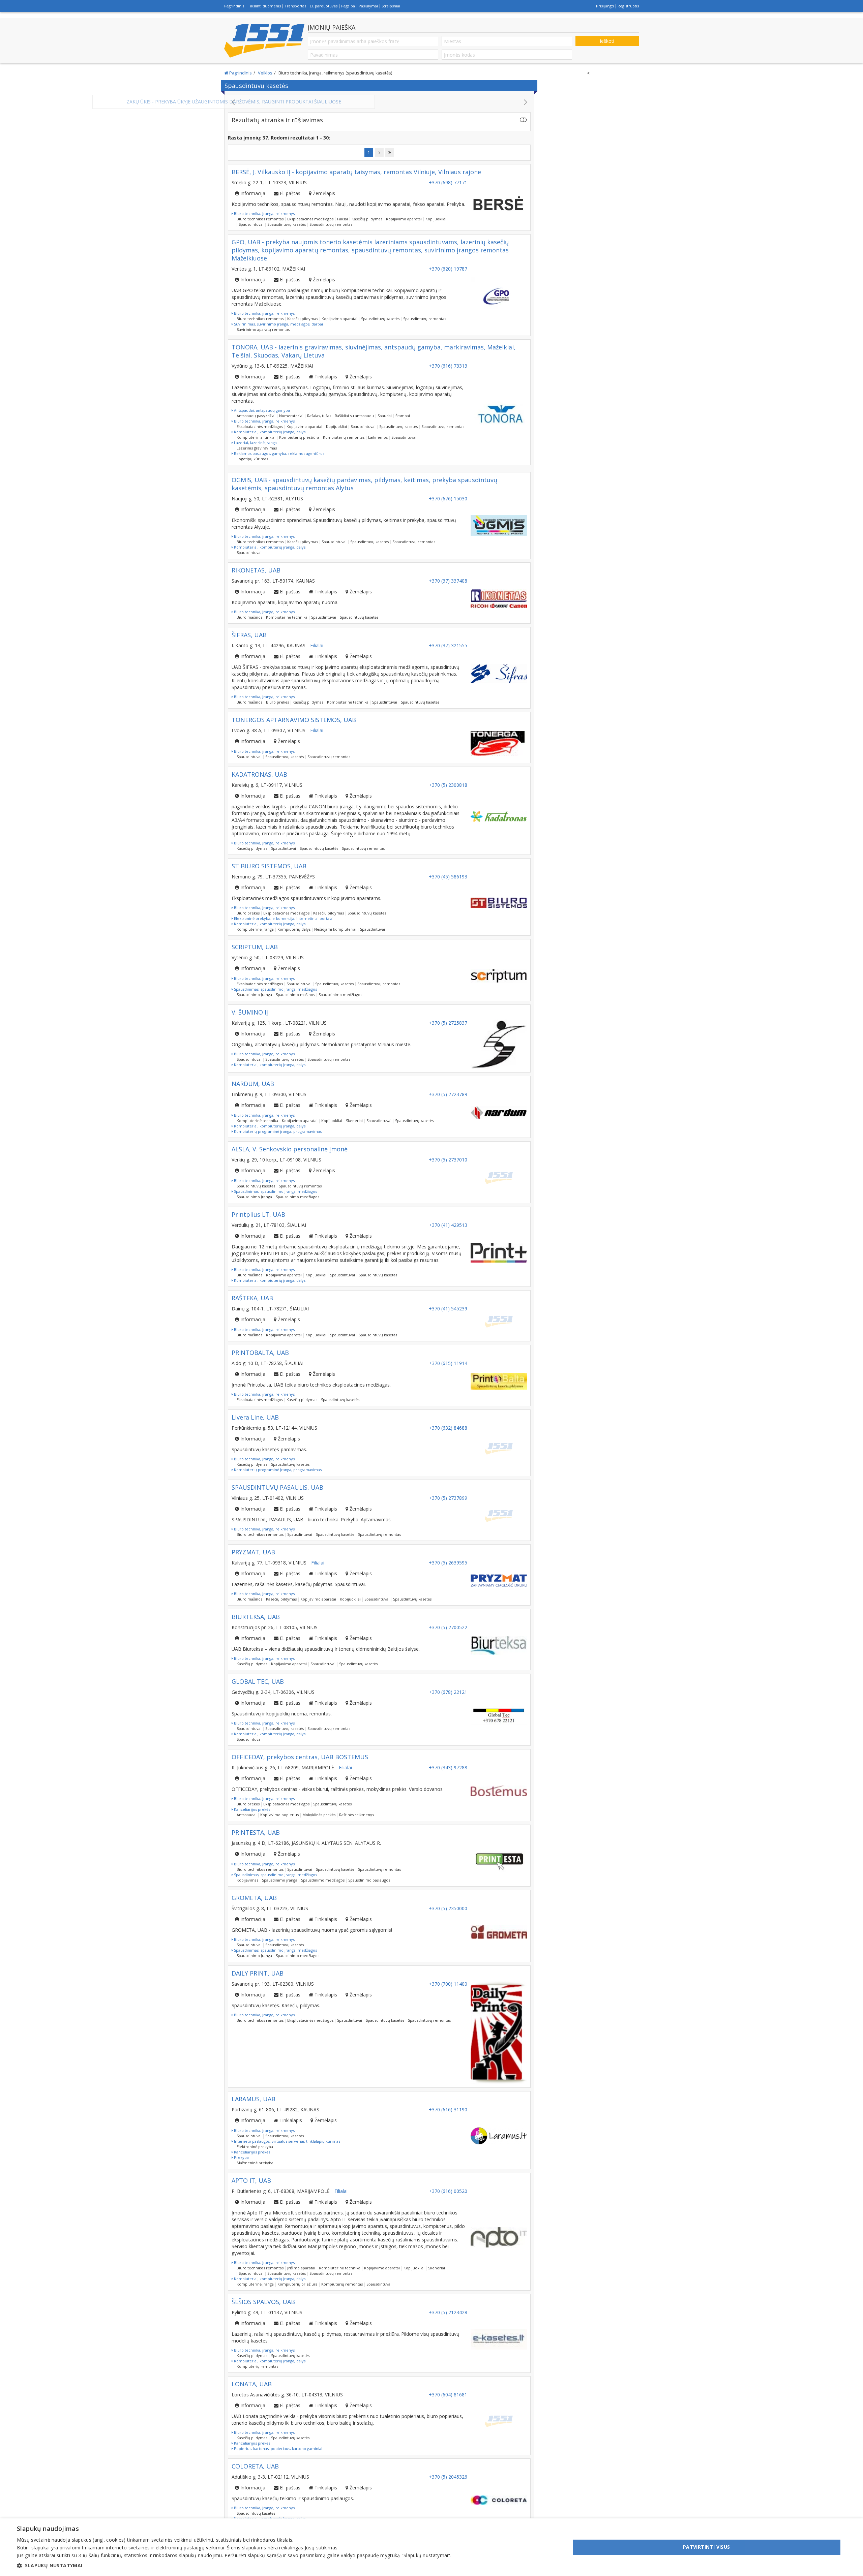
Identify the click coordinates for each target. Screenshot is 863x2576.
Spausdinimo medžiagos (340, 995)
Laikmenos (378, 437)
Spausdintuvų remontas (331, 224)
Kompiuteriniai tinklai (256, 437)
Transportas (295, 6)
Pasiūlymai (368, 6)
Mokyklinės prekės (319, 1815)
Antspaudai (247, 1815)
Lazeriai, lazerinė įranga (255, 443)
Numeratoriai (291, 416)
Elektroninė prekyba (255, 2147)
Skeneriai (354, 1121)
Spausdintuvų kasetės (287, 224)
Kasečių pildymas (367, 219)
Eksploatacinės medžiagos (310, 219)
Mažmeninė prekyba (255, 2163)
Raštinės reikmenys (356, 1815)
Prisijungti (605, 6)
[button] (234, 2566)
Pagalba (348, 6)
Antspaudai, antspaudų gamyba (261, 410)
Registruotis (628, 6)
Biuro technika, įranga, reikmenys (264, 213)
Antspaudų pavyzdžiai (256, 416)
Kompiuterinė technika (287, 617)
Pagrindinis (234, 6)
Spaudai (385, 416)
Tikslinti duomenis (264, 6)
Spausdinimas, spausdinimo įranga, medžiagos (275, 989)
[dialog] (431, 2547)
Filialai (317, 645)
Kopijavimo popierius (279, 1815)
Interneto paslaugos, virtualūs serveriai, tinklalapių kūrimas (287, 2141)
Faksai (343, 219)
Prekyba (241, 2157)
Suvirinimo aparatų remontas (263, 329)
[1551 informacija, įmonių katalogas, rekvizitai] (264, 41)
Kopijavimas (247, 1880)
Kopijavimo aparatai (404, 219)
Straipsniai (391, 6)
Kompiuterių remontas (344, 437)
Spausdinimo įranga (254, 995)
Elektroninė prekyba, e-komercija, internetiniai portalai (283, 918)
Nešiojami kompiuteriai (335, 929)
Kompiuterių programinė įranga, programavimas (277, 1131)
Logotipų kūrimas (252, 459)
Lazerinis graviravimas (257, 448)
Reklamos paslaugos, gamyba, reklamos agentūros (279, 453)
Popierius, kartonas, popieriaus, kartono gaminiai (278, 2448)
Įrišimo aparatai (301, 2268)
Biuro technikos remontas (260, 219)
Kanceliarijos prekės (251, 1809)
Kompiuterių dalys (294, 929)
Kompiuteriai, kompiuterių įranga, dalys (269, 432)
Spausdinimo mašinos (295, 995)
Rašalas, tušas (319, 416)
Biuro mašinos (249, 617)
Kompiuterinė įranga (255, 929)
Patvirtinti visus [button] (707, 2547)
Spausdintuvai (251, 224)
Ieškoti (607, 41)
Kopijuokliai (436, 219)
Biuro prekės (277, 702)
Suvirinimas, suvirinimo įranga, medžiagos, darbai (278, 324)
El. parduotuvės (324, 6)
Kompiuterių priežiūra (299, 437)
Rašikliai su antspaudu (354, 416)
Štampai (403, 416)
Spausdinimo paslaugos (369, 1880)
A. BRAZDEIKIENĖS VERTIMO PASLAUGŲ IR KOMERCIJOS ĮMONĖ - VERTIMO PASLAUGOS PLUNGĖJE (379, 102)
